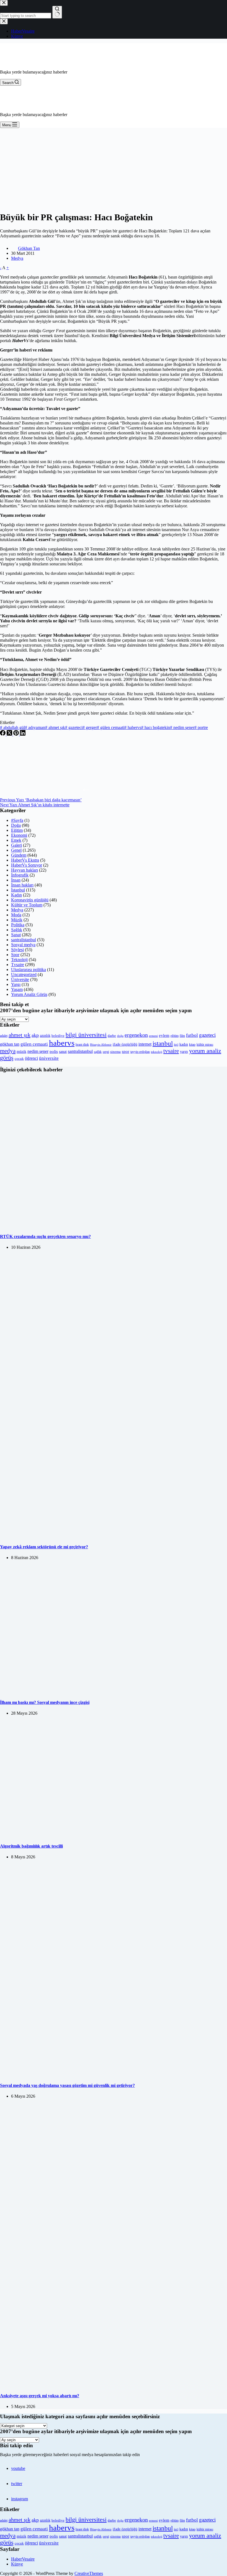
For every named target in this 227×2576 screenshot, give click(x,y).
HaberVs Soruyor (27, 865)
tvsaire (171, 1051)
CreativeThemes (89, 2573)
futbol (192, 1035)
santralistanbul (24, 940)
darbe (112, 1036)
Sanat (16, 935)
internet (145, 1044)
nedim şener (182, 727)
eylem (164, 1035)
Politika (18, 925)
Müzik (17, 920)
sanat (63, 1052)
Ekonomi (19, 835)
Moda (16, 915)
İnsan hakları (22, 885)
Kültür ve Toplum (27, 905)
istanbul (163, 1043)
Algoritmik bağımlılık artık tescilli (31, 1846)
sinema (115, 1052)
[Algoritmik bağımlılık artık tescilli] (104, 1835)
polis (54, 1051)
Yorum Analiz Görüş (29, 994)
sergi (106, 1052)
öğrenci (31, 1058)
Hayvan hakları (24, 870)
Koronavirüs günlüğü (30, 900)
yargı (184, 1051)
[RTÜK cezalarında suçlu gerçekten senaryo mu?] (114, 1226)
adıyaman (35, 727)
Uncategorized (24, 974)
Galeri (16, 845)
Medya (17, 258)
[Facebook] (3, 734)
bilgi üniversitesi (86, 1035)
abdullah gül (12, 727)
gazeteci (74, 727)
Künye (17, 2564)
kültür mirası (205, 1045)
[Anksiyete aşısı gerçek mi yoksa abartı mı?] (114, 2385)
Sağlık (17, 930)
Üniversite (20, 979)
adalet (4, 1036)
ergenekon (136, 1035)
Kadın (16, 895)
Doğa (16, 825)
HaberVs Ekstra (25, 860)
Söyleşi (17, 950)
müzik (21, 1052)
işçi (176, 1045)
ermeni (153, 1036)
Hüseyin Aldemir (101, 1045)
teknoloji (157, 1052)
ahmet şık (55, 727)
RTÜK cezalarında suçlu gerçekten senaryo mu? (45, 1236)
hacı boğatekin (156, 727)
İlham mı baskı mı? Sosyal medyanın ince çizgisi (45, 1702)
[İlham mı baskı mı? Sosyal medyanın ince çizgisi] (98, 1692)
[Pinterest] (17, 734)
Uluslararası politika (29, 970)
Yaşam (17, 989)
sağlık (98, 1052)
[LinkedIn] (23, 734)
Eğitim (17, 830)
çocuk (19, 1059)
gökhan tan (10, 1044)
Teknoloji (19, 960)
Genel (16, 850)
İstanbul (18, 890)
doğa (120, 1036)
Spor (15, 955)
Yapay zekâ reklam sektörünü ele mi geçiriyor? (44, 1547)
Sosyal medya (23, 945)
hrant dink (82, 1045)
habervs (133, 727)
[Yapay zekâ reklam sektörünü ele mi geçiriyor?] (114, 1536)
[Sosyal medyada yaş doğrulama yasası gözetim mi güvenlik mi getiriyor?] (114, 2075)
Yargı (16, 984)
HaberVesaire (23, 2559)
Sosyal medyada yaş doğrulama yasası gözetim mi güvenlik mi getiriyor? (67, 2085)
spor (126, 1051)
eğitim (175, 1036)
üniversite (49, 1058)
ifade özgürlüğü (125, 1044)
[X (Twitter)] (10, 734)
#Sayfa (17, 820)
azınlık (45, 1035)
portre (201, 727)
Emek (16, 840)
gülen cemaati (111, 727)
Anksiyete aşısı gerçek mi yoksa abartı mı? (40, 2396)
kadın (184, 1044)
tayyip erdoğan (140, 1052)
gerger (90, 727)
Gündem (19, 855)
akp (35, 1035)
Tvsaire (18, 965)
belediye (58, 1036)
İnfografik (20, 875)
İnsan (16, 880)
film (182, 1036)
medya (8, 1051)
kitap (192, 1045)
